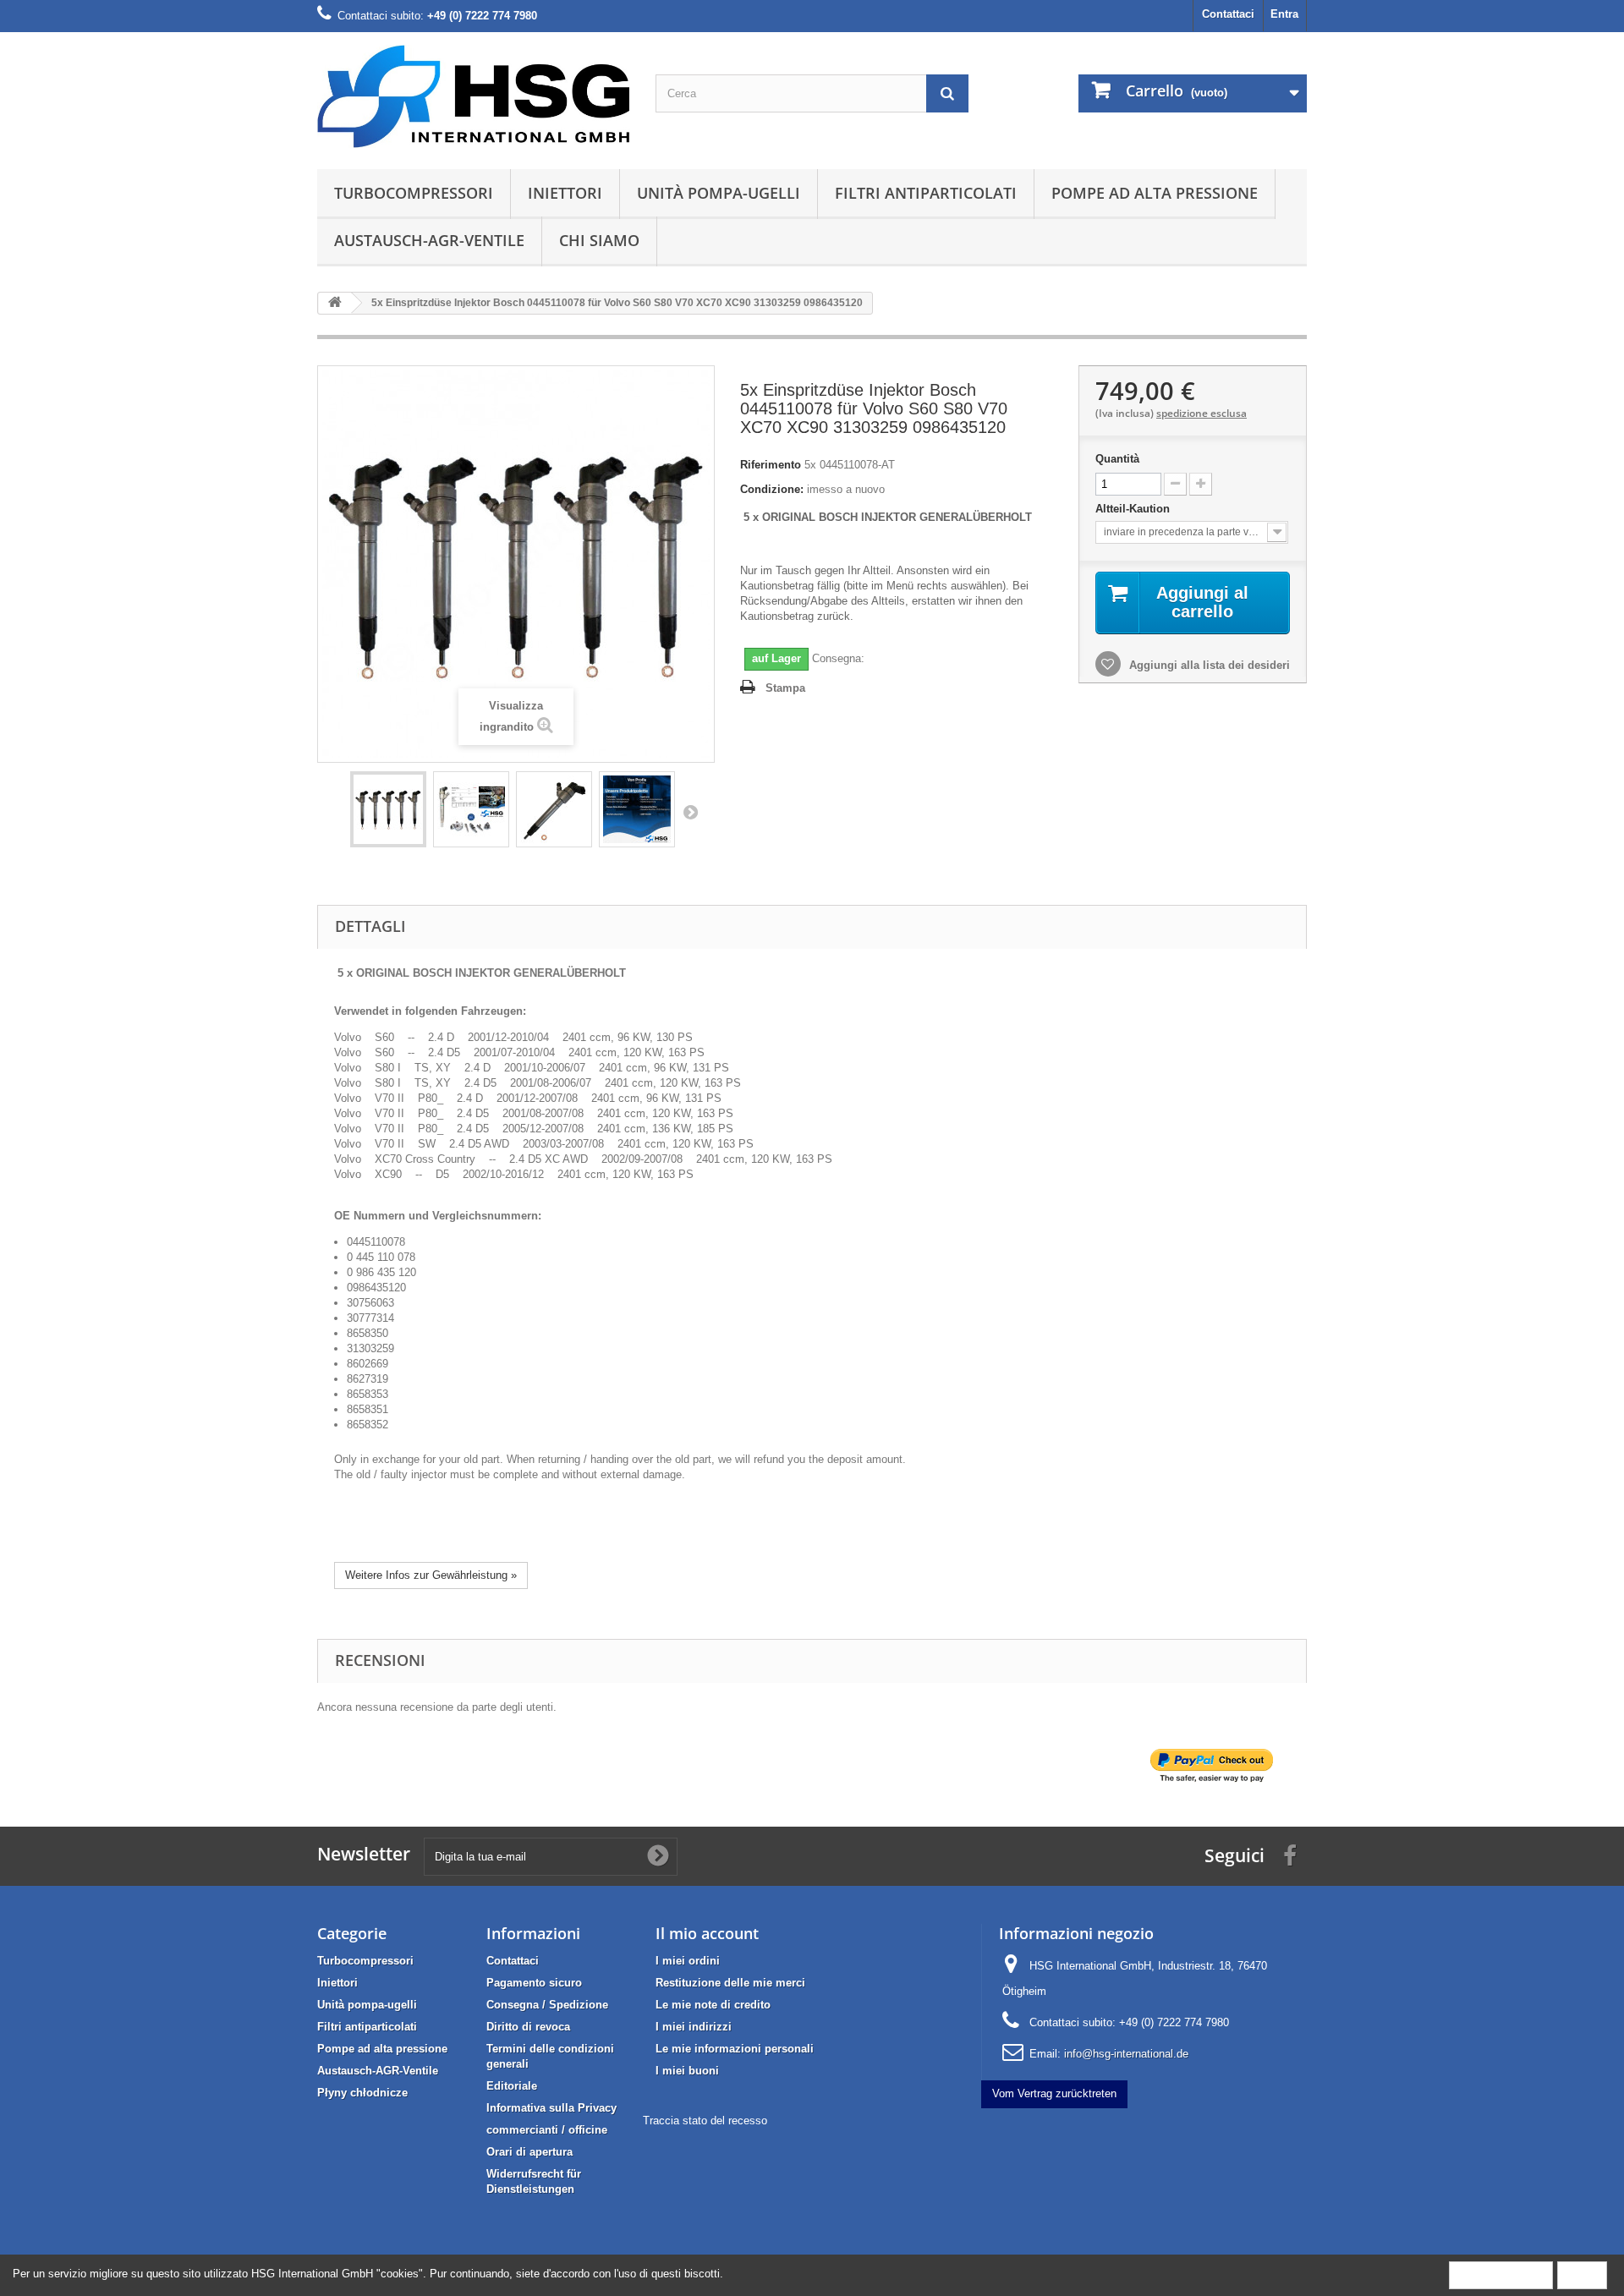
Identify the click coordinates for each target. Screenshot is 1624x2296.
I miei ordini (688, 1961)
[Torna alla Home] (335, 303)
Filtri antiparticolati (926, 193)
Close (1582, 2274)
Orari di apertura (529, 2152)
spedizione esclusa (1202, 413)
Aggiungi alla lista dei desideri (1208, 665)
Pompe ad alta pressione (1155, 193)
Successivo (690, 812)
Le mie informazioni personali (735, 2049)
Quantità (1117, 459)
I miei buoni (687, 2071)
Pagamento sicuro (534, 1983)
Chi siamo (599, 240)
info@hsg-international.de (1126, 2054)
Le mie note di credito (713, 2005)
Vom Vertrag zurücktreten (1054, 2093)
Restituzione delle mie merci (730, 1983)
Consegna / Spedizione (547, 2005)
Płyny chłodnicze (362, 2093)
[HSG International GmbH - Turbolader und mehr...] (474, 96)
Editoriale (512, 2086)
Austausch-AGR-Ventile (429, 240)
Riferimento (771, 465)
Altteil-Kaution (1134, 509)
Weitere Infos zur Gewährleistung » (431, 1575)
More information (1501, 2274)
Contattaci (1228, 14)
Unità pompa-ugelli (719, 193)
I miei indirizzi (694, 2027)
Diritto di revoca (528, 2027)
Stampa (785, 688)
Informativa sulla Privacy (551, 2108)
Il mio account (707, 1933)
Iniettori (565, 193)
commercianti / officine (547, 2130)
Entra (1284, 14)
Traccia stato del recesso (705, 2121)
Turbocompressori (414, 193)
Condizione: (772, 489)
